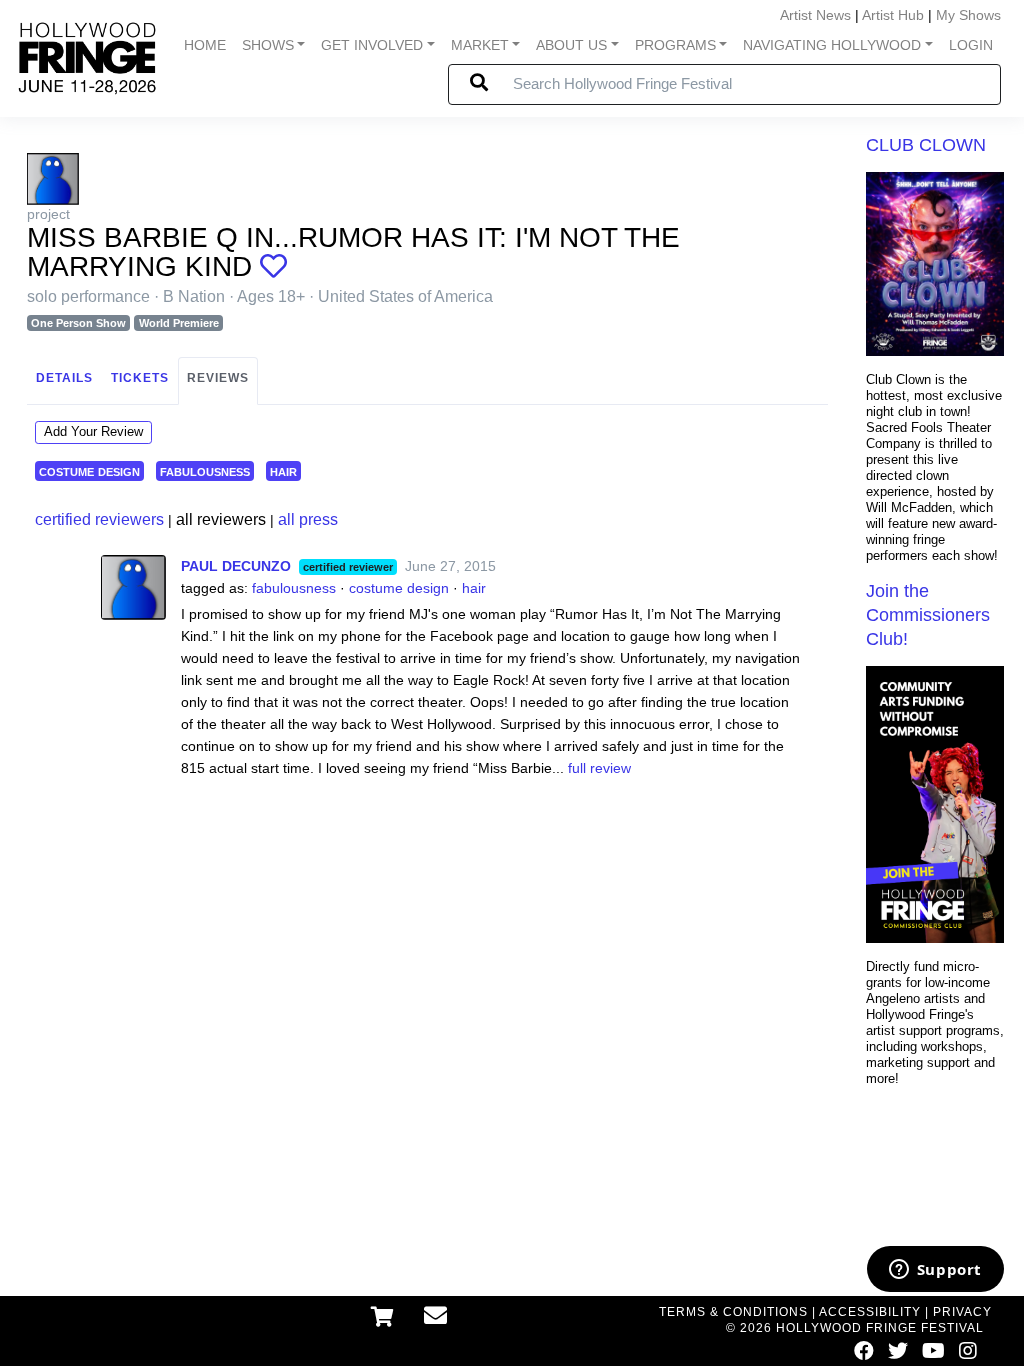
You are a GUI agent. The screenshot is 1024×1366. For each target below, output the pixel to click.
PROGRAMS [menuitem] (675, 45)
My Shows (968, 15)
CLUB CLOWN (926, 145)
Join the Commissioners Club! (928, 615)
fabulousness (205, 470)
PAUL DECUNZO (236, 566)
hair (283, 470)
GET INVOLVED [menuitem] (372, 45)
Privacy (962, 1312)
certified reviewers (99, 519)
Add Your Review (93, 431)
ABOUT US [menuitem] (571, 45)
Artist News (815, 15)
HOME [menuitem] (205, 45)
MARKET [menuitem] (480, 45)
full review (599, 768)
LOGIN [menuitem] (971, 45)
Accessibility (870, 1312)
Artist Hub (893, 15)
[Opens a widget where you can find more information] (935, 1271)
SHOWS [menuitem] (268, 45)
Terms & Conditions (733, 1312)
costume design (89, 470)
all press (308, 519)
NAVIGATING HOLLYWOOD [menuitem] (832, 45)
